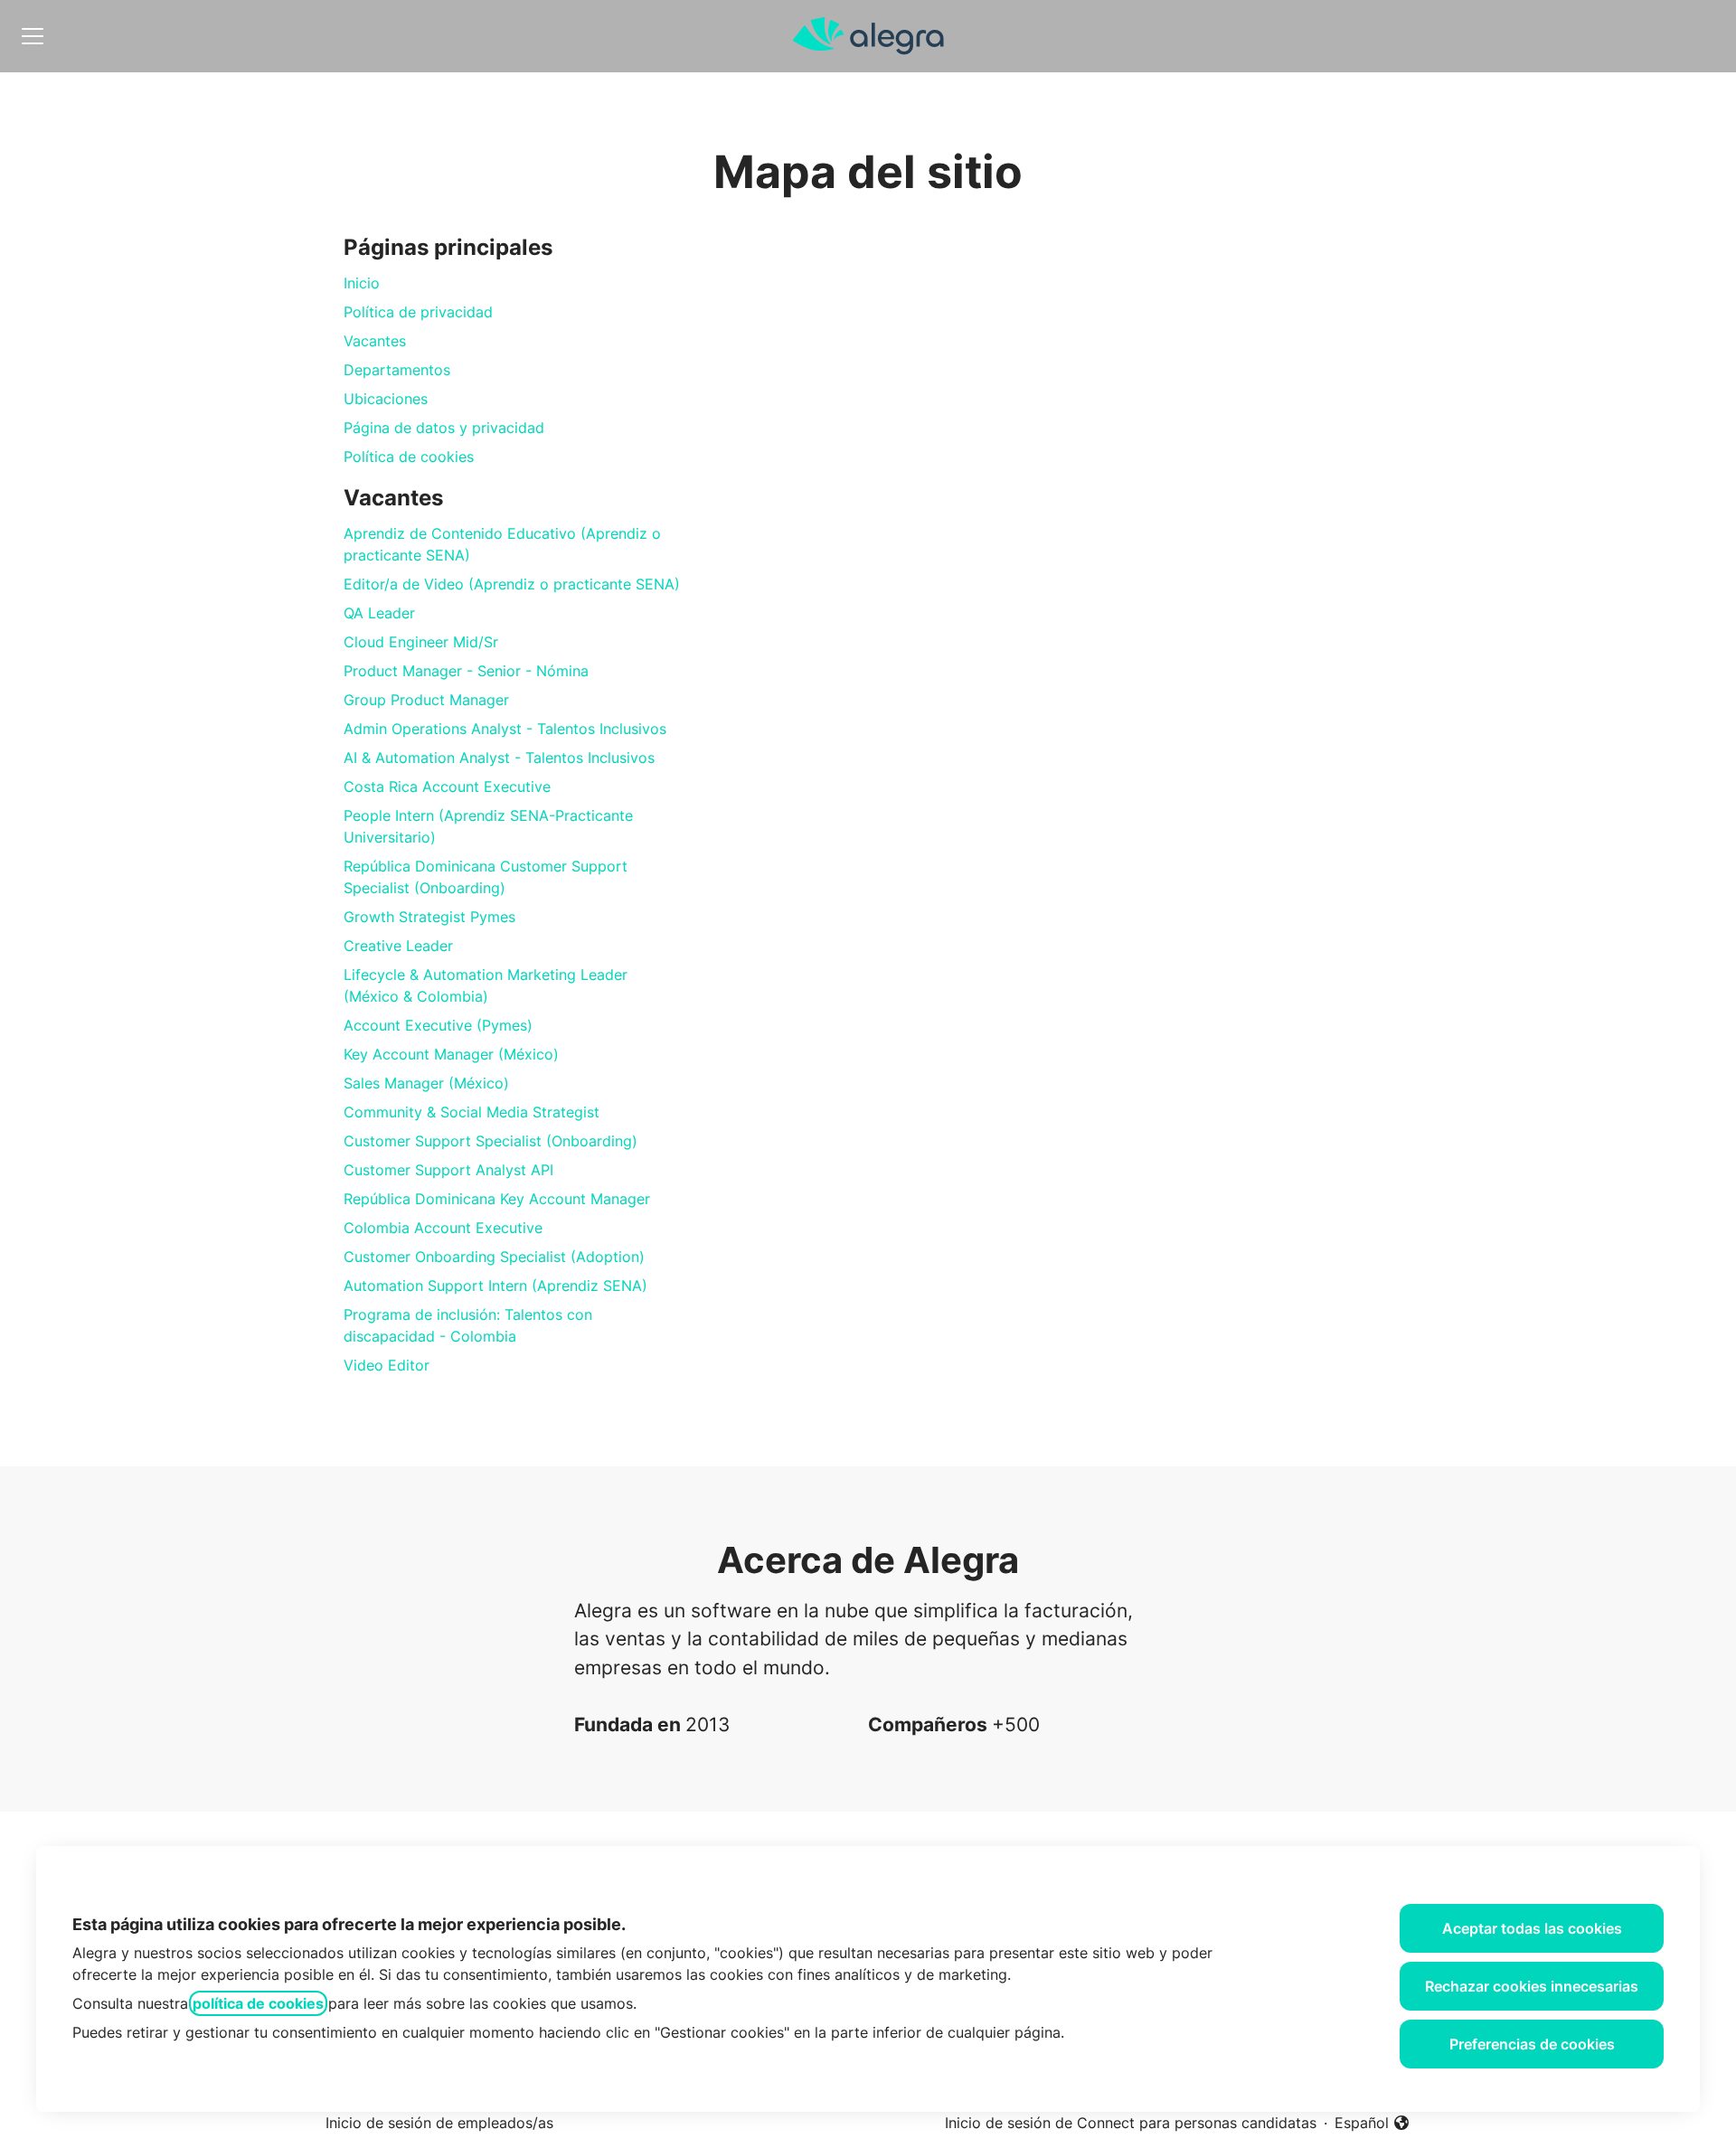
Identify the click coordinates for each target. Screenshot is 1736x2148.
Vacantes (375, 341)
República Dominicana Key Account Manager (497, 1199)
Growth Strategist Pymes (429, 917)
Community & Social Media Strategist (472, 1112)
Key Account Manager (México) (451, 1054)
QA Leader (379, 613)
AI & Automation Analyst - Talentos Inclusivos (499, 758)
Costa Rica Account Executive (447, 787)
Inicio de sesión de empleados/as (439, 2123)
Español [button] (1373, 2124)
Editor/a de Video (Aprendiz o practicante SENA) (512, 584)
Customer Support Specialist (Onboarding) (491, 1141)
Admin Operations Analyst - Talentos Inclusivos (505, 729)
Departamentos (397, 370)
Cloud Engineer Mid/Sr (421, 642)
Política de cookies (409, 457)
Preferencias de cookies (1532, 2044)
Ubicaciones (386, 399)
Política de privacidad (418, 312)
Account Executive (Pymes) (438, 1025)
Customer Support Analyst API (448, 1170)
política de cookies (258, 2003)
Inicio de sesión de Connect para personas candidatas (1131, 2123)
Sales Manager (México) (426, 1083)
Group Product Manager (426, 700)
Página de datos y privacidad (444, 428)
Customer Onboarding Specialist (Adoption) (494, 1257)
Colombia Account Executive (443, 1228)
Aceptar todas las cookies (1532, 1928)
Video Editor (387, 1365)
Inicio (362, 283)
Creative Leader (398, 946)
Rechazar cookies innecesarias (1532, 1986)
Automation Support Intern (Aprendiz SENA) (495, 1286)
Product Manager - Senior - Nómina (466, 671)
